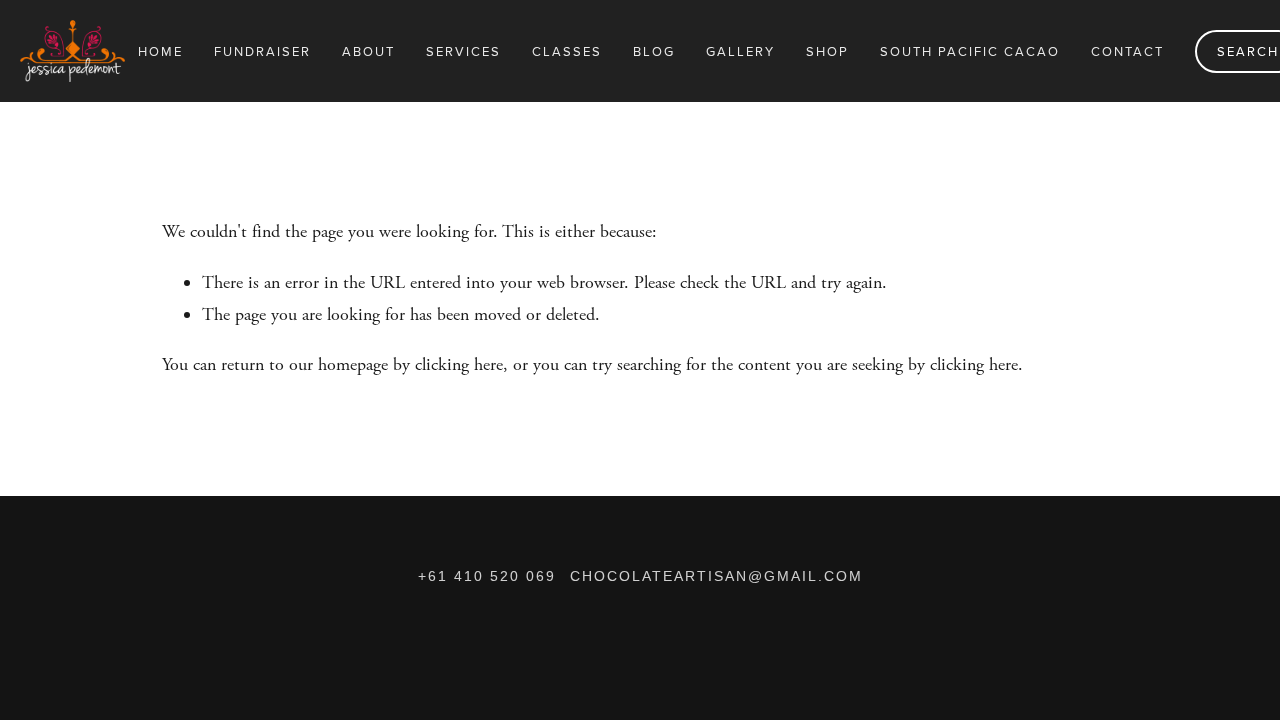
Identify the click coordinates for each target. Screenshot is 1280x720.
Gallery (740, 51)
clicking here (459, 364)
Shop (827, 51)
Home (160, 51)
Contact (1127, 51)
